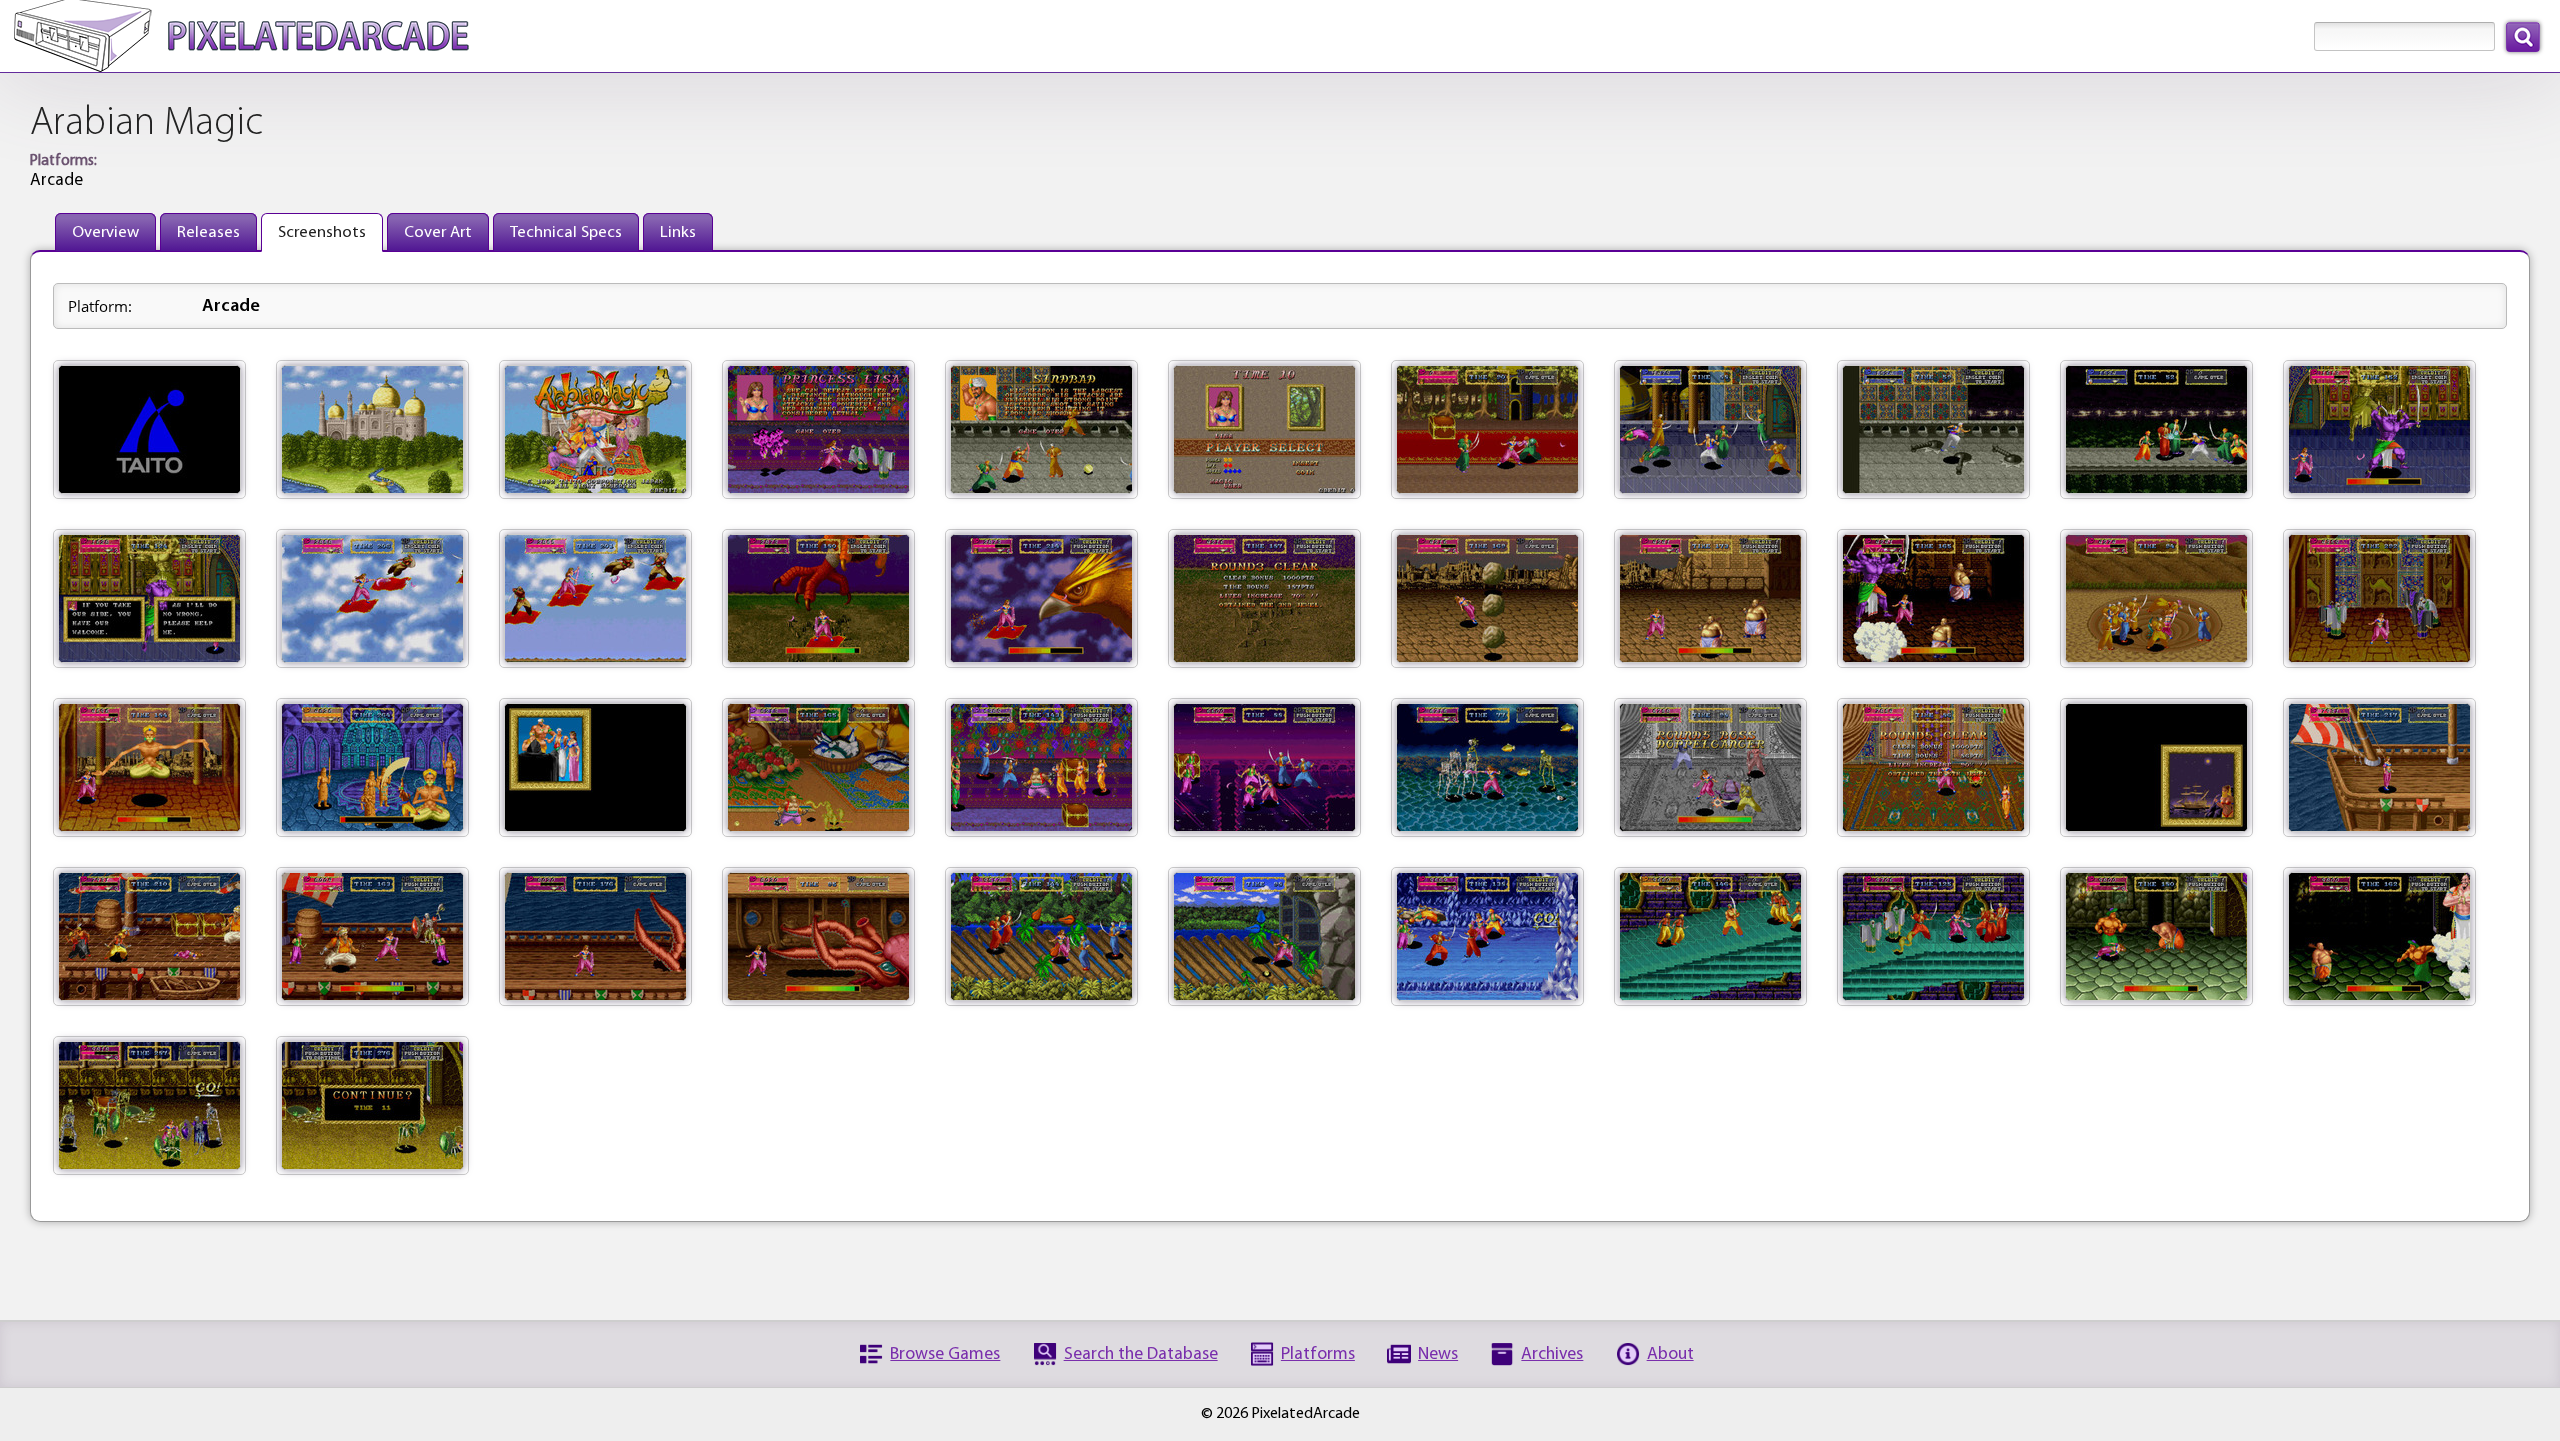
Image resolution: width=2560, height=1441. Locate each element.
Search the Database (1141, 1354)
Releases (208, 232)
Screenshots (322, 232)
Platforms (1318, 1354)
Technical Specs (566, 232)
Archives (1552, 1354)
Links (678, 232)
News (1438, 1354)
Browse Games (945, 1354)
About (1670, 1354)
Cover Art (438, 232)
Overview (105, 232)
